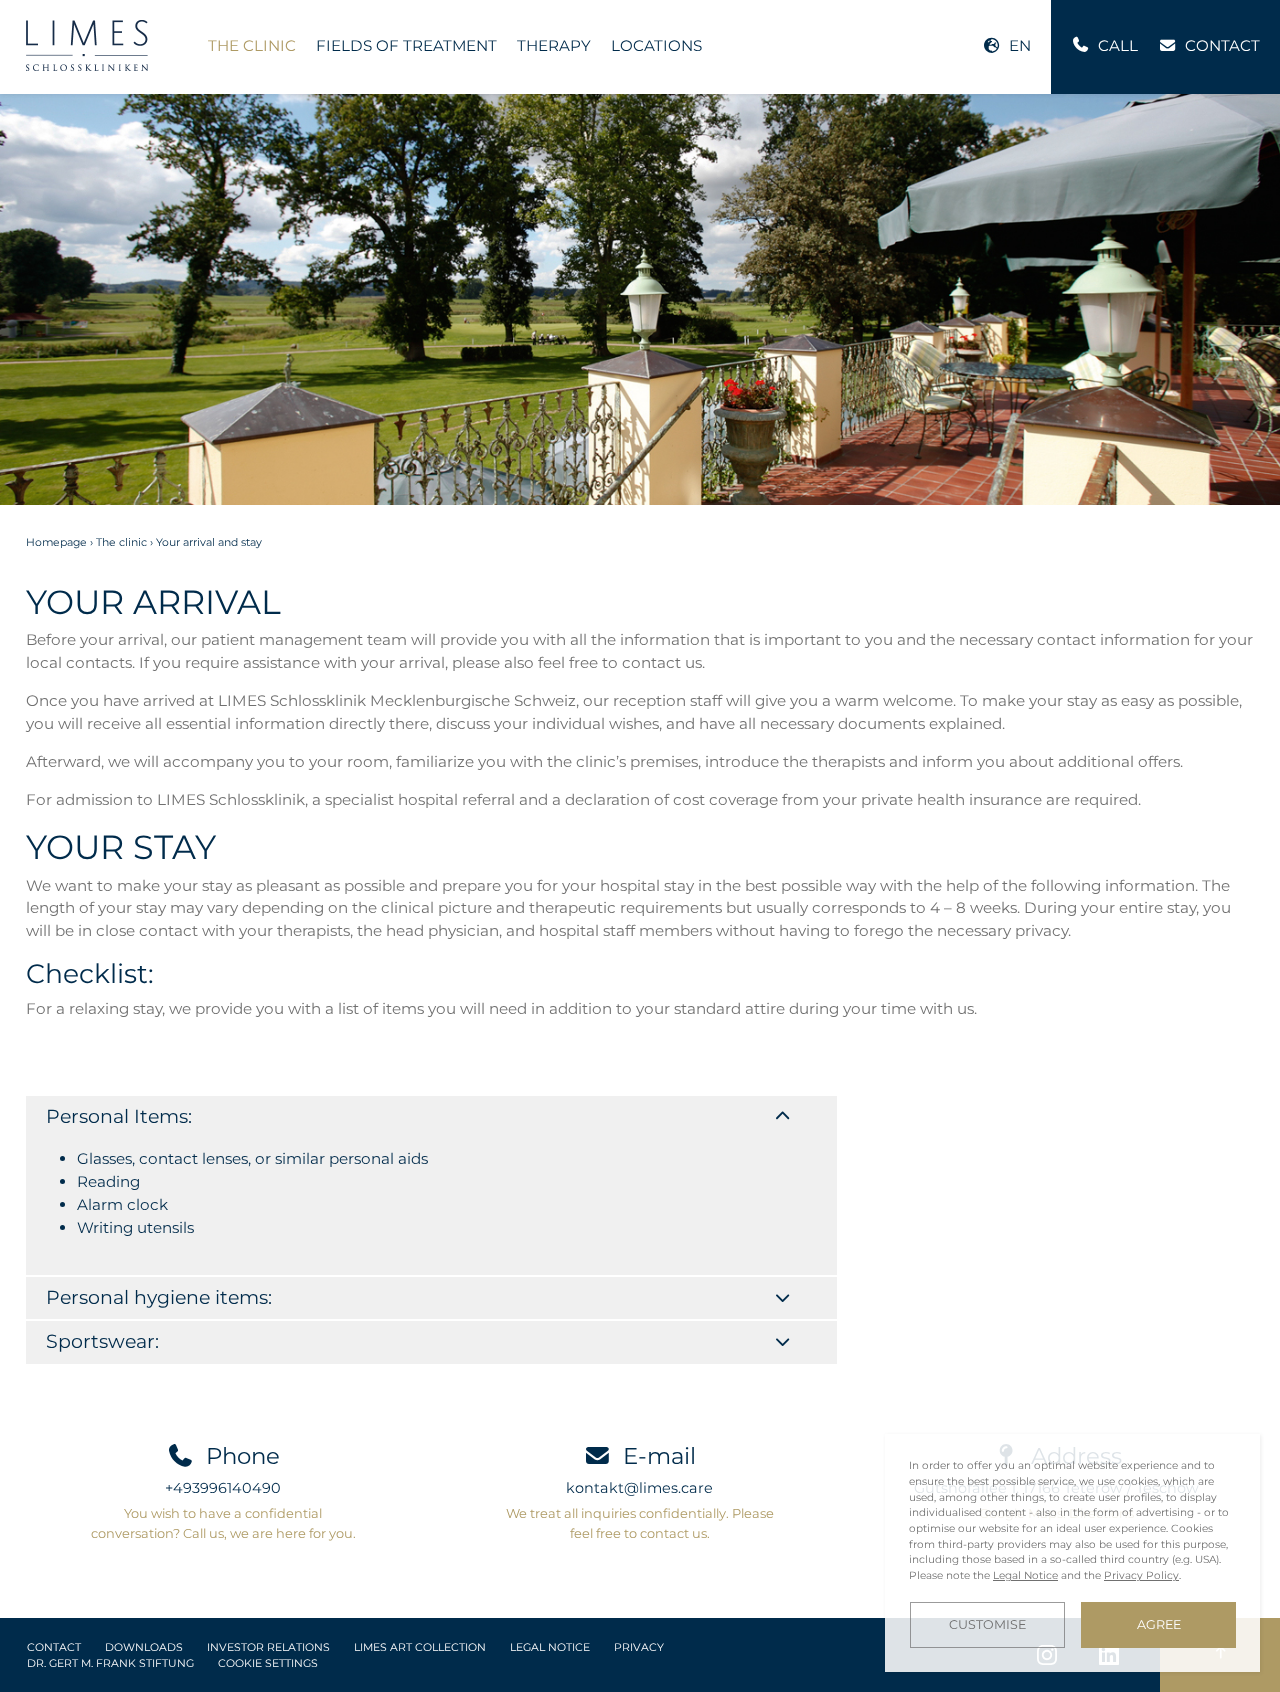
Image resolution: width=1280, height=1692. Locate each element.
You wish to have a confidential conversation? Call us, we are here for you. (223, 1522)
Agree (1159, 1624)
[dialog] (1072, 1553)
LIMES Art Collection (420, 1647)
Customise (987, 1624)
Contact (54, 1647)
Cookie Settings (268, 1663)
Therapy (554, 45)
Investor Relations (268, 1647)
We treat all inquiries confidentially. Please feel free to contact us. (640, 1522)
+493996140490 (223, 1488)
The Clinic (252, 45)
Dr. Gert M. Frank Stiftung (110, 1663)
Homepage (56, 542)
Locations (656, 45)
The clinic (121, 542)
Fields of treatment (406, 45)
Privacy (639, 1647)
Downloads (144, 1647)
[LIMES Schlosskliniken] (87, 45)
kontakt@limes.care (639, 1488)
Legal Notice (550, 1647)
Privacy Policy (1141, 1575)
